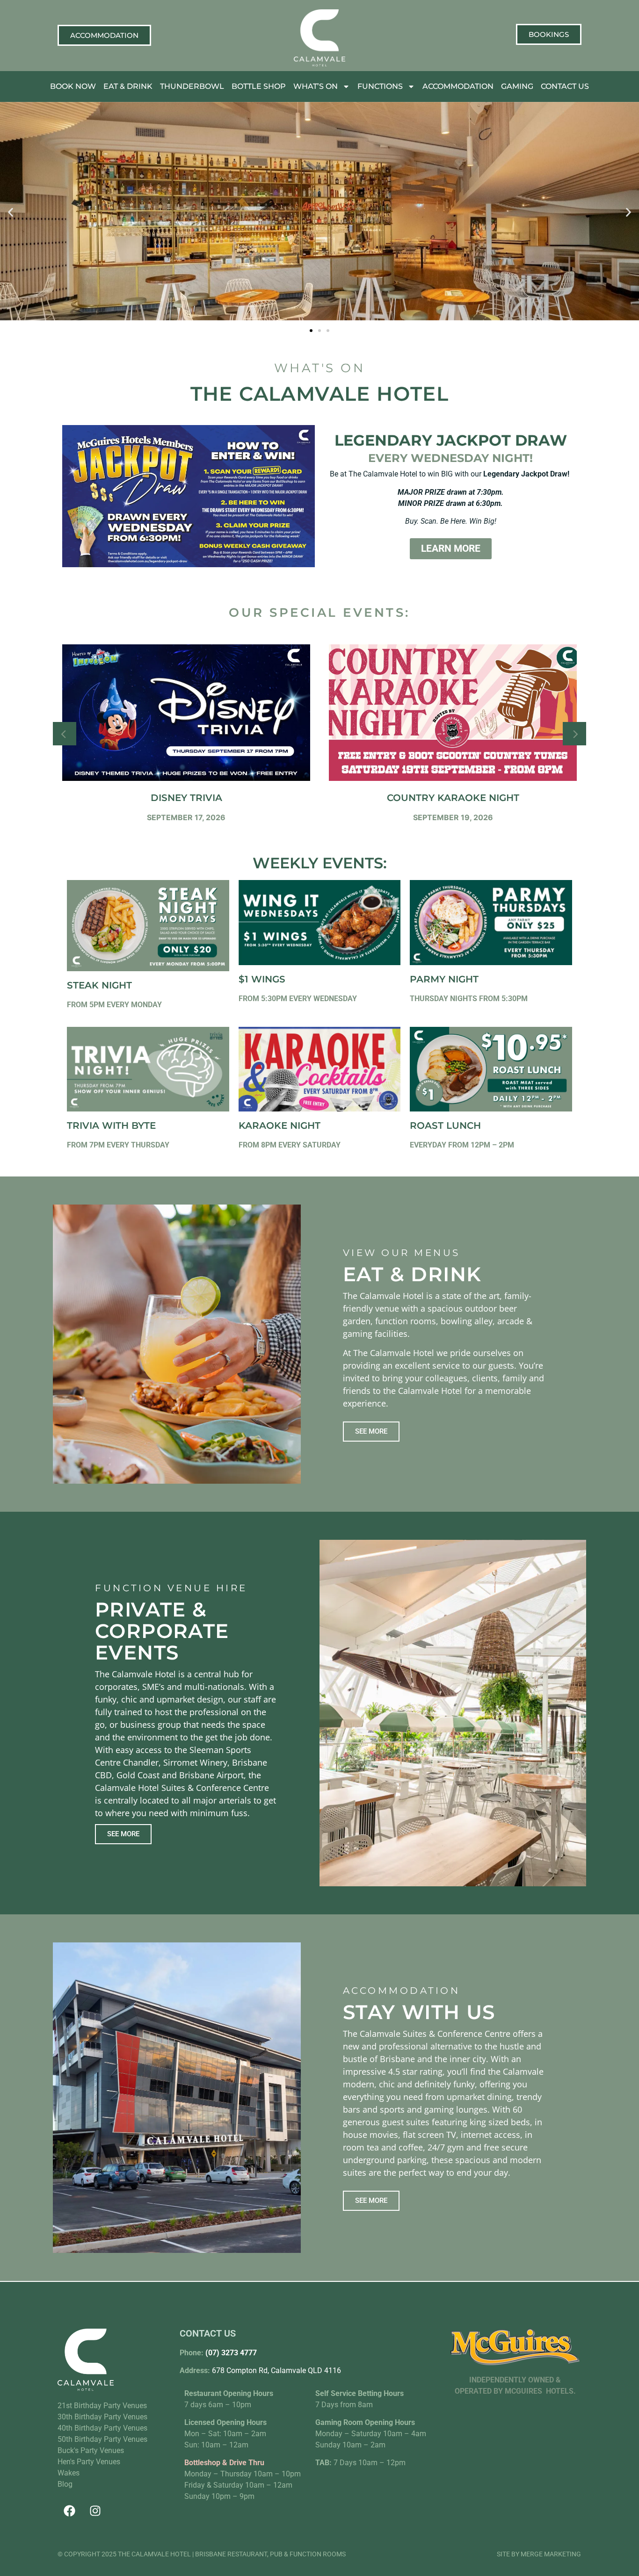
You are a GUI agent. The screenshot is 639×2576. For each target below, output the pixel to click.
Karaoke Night (280, 1126)
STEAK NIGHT (99, 985)
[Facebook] (69, 2511)
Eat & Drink (128, 86)
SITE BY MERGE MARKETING (539, 2554)
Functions (380, 86)
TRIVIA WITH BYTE (111, 1126)
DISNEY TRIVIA (186, 798)
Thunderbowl (192, 86)
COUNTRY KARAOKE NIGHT (453, 798)
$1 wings (262, 979)
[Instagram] (95, 2511)
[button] (11, 213)
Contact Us (565, 86)
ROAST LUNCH (445, 1126)
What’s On (316, 86)
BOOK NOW (73, 86)
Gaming (517, 86)
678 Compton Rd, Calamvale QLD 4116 (276, 2370)
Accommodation (458, 86)
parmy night (444, 979)
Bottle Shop (259, 86)
